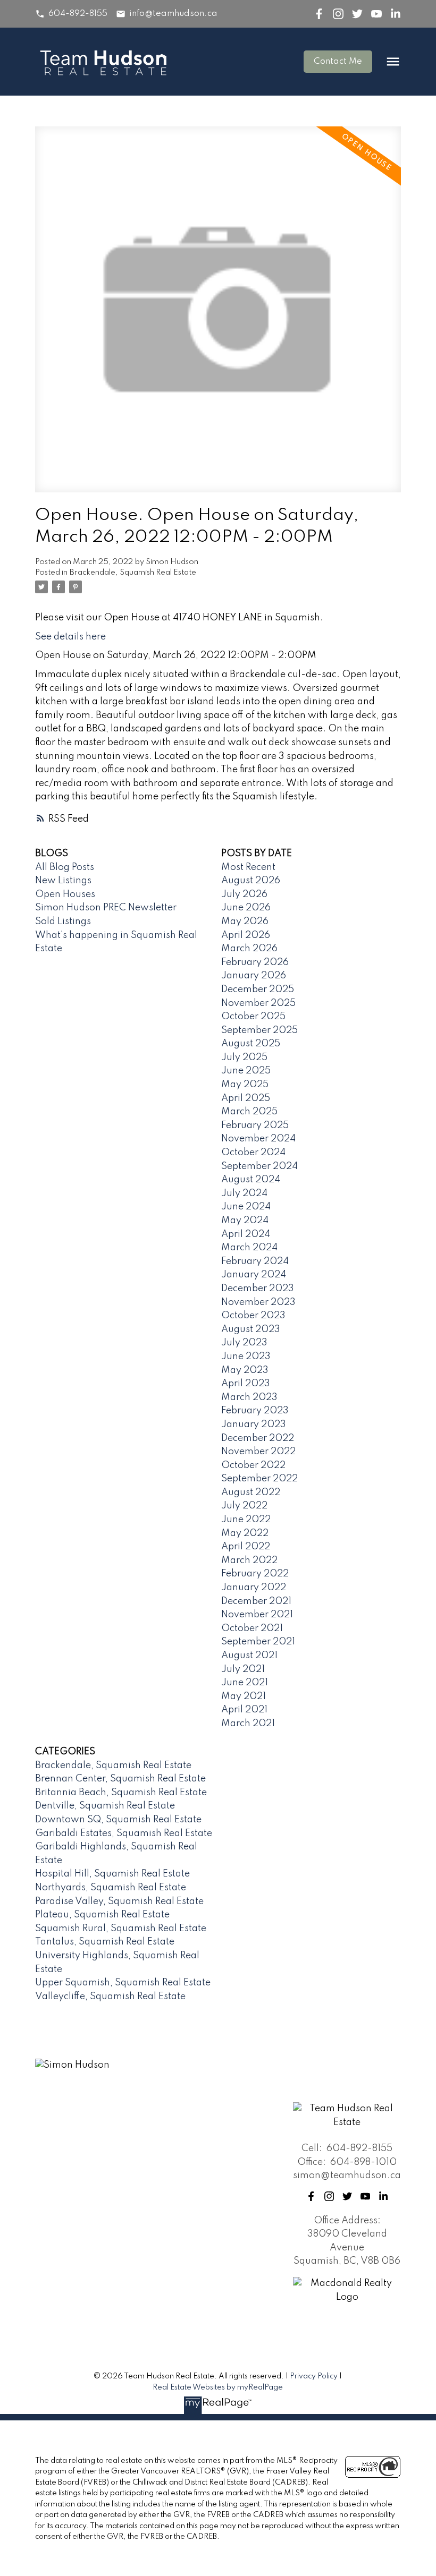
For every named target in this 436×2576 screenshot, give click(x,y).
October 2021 (252, 1628)
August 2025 (251, 1044)
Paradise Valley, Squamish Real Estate (119, 1901)
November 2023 (258, 1302)
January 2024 (254, 1275)
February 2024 (255, 1261)
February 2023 (255, 1411)
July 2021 (243, 1669)
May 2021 (244, 1696)
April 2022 (246, 1547)
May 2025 (245, 1085)
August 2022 (251, 1492)
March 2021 (248, 1724)
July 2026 (244, 894)
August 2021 (249, 1656)
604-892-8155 (78, 14)
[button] (71, 14)
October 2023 (253, 1316)
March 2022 (249, 1560)
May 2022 (245, 1533)
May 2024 (245, 1221)
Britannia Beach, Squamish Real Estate (121, 1793)
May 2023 (245, 1370)
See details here (70, 637)
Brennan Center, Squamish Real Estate (120, 1779)
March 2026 (249, 949)
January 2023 (254, 1425)
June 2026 (246, 908)
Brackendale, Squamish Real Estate (133, 573)
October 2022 (253, 1465)
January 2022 (254, 1588)
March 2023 (249, 1397)
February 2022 (255, 1574)
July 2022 (244, 1506)
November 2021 (257, 1615)
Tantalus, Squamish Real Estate (105, 1942)
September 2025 (259, 1030)
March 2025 (249, 1112)
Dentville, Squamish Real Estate (105, 1806)
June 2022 (246, 1520)
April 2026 (246, 935)
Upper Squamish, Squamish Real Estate (123, 1983)
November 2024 (258, 1139)
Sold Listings (63, 922)
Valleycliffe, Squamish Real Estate (110, 1997)
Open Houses (65, 894)
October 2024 (253, 1153)
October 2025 (253, 1017)
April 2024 (246, 1234)
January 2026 (254, 976)
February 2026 (255, 962)
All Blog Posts (65, 867)
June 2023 (246, 1357)
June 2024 (246, 1207)
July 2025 (244, 1057)
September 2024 (259, 1166)
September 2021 (258, 1642)
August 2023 (251, 1329)
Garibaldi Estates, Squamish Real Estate (124, 1833)
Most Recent (248, 867)
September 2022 (259, 1479)
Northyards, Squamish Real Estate (111, 1888)
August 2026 (251, 881)
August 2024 (251, 1180)
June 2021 (245, 1683)
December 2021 (256, 1601)
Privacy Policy (314, 2376)
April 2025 (246, 1098)
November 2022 (258, 1452)
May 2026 (245, 922)
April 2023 (246, 1384)
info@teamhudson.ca (173, 14)
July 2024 (244, 1193)
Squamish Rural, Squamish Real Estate (121, 1929)
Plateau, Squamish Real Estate (102, 1915)
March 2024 (249, 1248)
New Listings (63, 881)
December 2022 (258, 1438)
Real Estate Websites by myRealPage (218, 2387)
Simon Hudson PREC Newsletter (106, 908)
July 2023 (244, 1343)
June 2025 (246, 1071)
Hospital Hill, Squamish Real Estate (112, 1874)
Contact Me (338, 62)
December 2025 (258, 990)
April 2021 (244, 1710)
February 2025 (255, 1125)
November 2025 (258, 1003)
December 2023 (258, 1289)
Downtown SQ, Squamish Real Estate (118, 1820)
